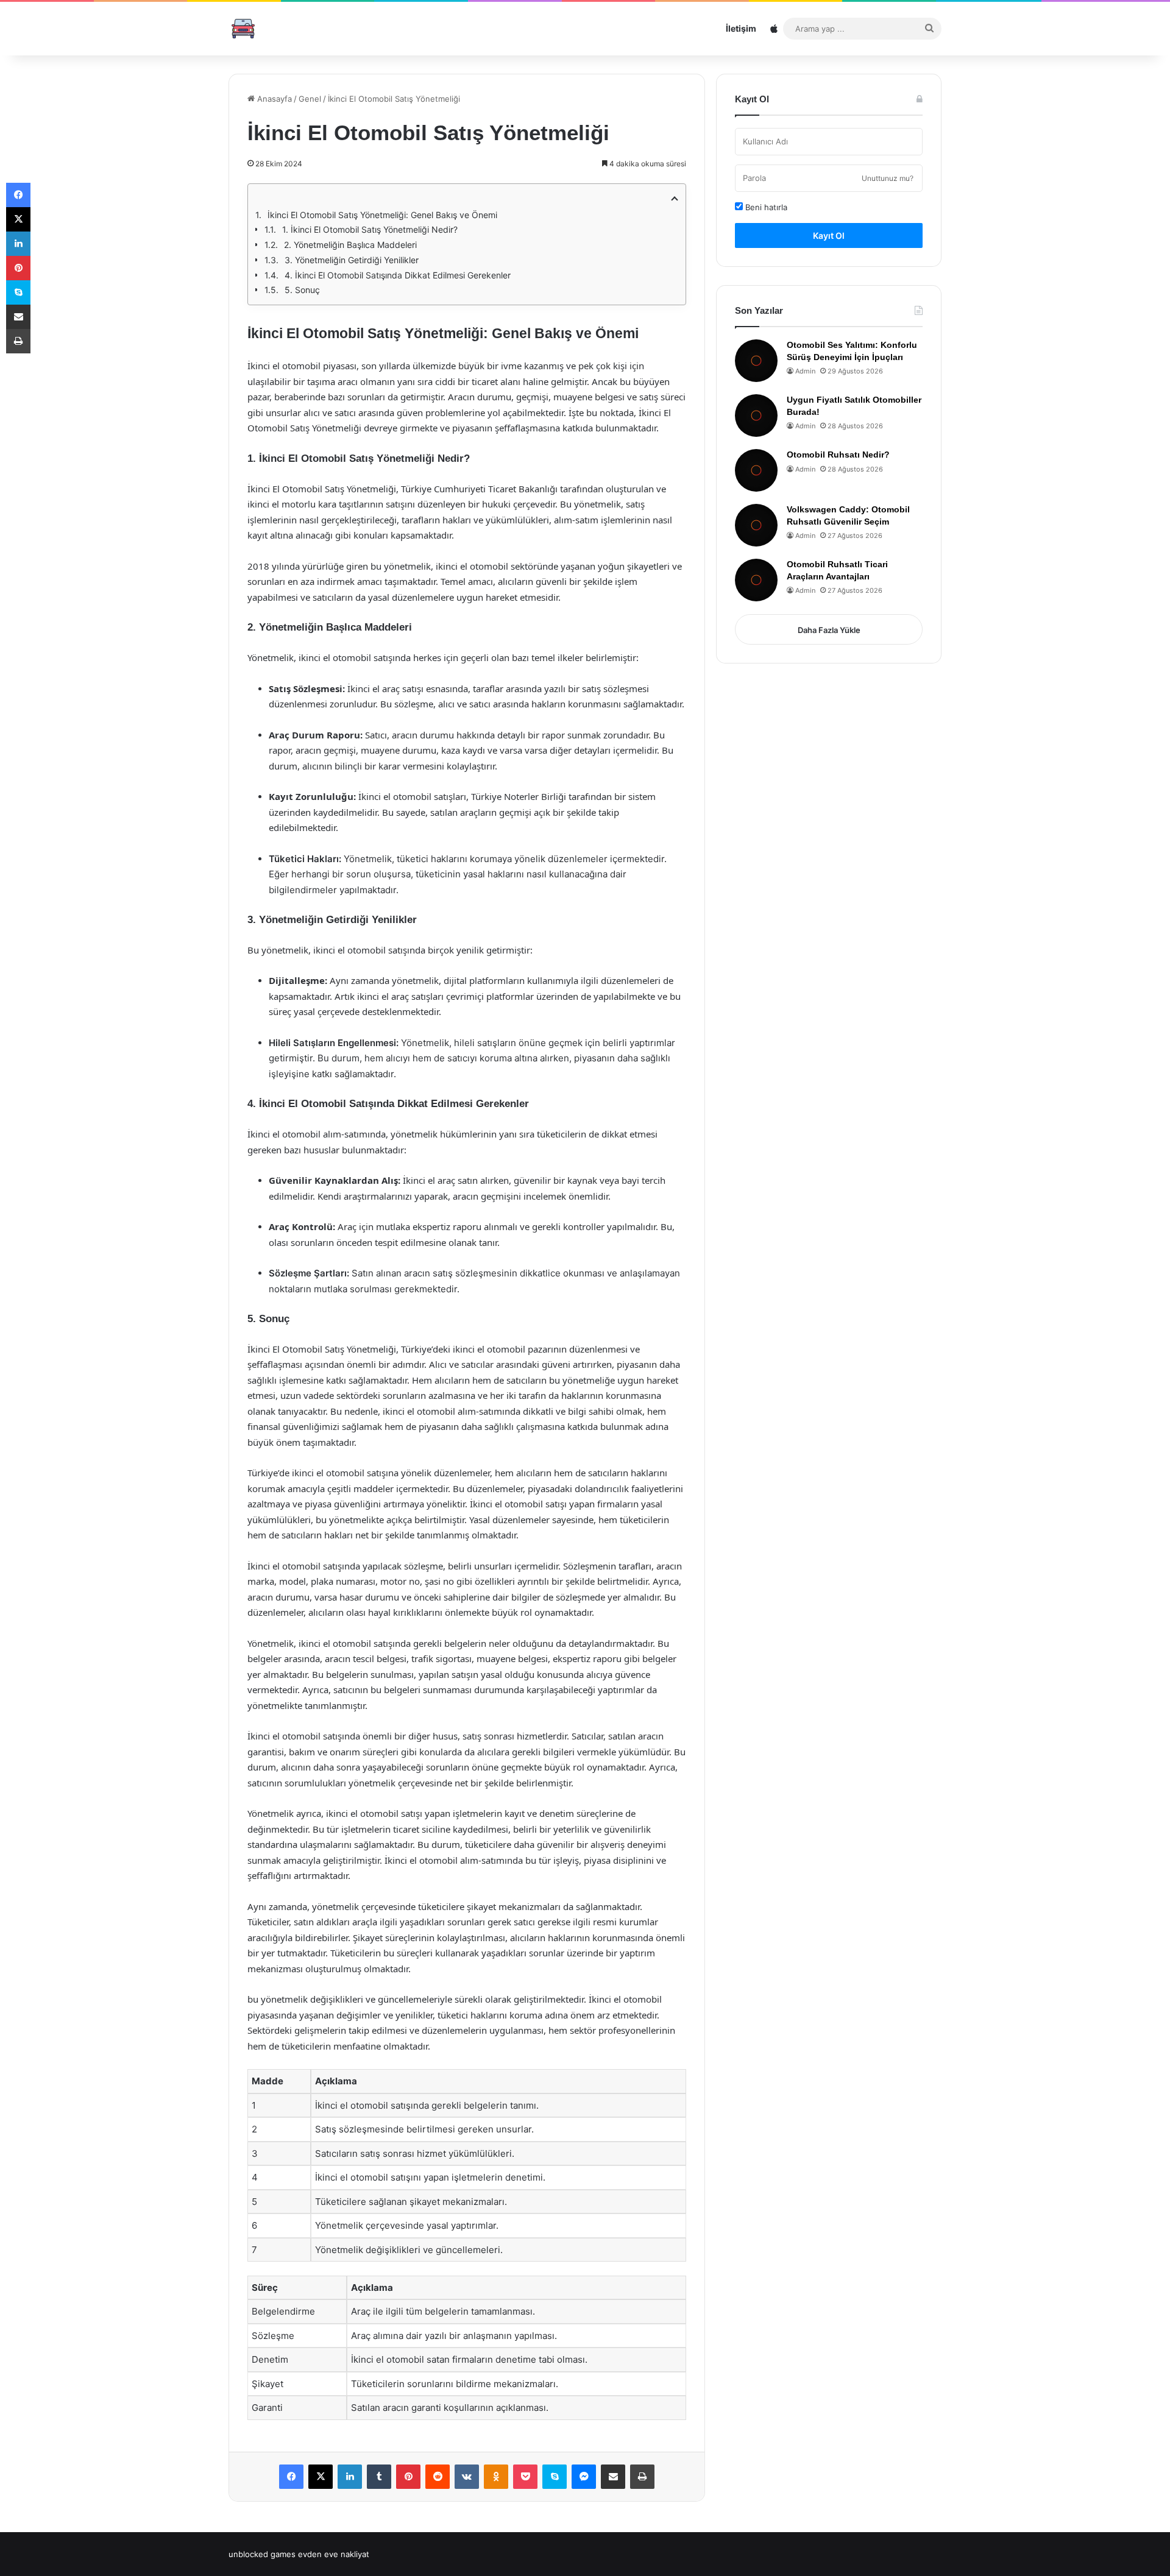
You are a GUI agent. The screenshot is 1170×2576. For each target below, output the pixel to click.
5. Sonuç (302, 290)
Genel (310, 99)
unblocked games (262, 2554)
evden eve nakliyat (334, 2554)
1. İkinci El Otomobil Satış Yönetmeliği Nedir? (370, 229)
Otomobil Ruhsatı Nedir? (838, 455)
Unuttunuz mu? (888, 178)
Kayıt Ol (829, 235)
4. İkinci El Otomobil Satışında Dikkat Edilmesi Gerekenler (398, 275)
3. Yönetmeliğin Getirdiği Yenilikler (352, 260)
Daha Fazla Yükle (829, 630)
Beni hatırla (765, 207)
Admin (805, 371)
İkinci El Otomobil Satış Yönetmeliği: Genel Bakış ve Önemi (382, 215)
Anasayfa (273, 99)
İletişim (741, 28)
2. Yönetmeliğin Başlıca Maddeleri (350, 245)
